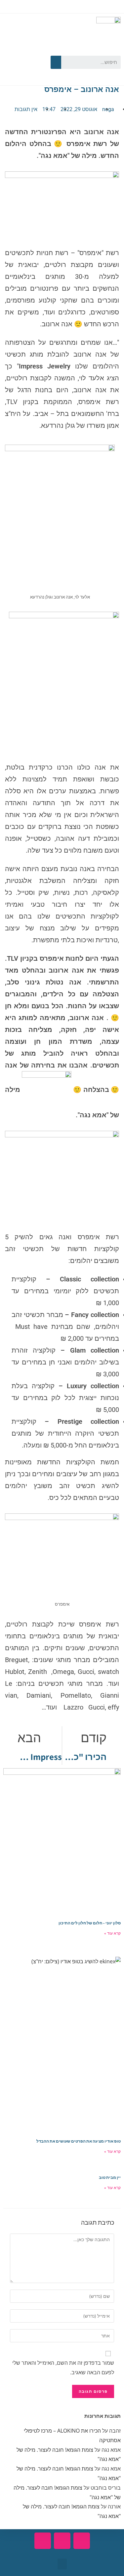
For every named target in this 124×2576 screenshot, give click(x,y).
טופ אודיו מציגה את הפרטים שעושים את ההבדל (79, 2141)
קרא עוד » (112, 1933)
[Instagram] (23, 71)
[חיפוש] (56, 62)
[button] (62, 2564)
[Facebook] (33, 51)
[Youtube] (14, 51)
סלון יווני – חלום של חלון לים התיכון (90, 1923)
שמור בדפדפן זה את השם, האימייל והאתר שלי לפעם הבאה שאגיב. (63, 2368)
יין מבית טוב (110, 2177)
